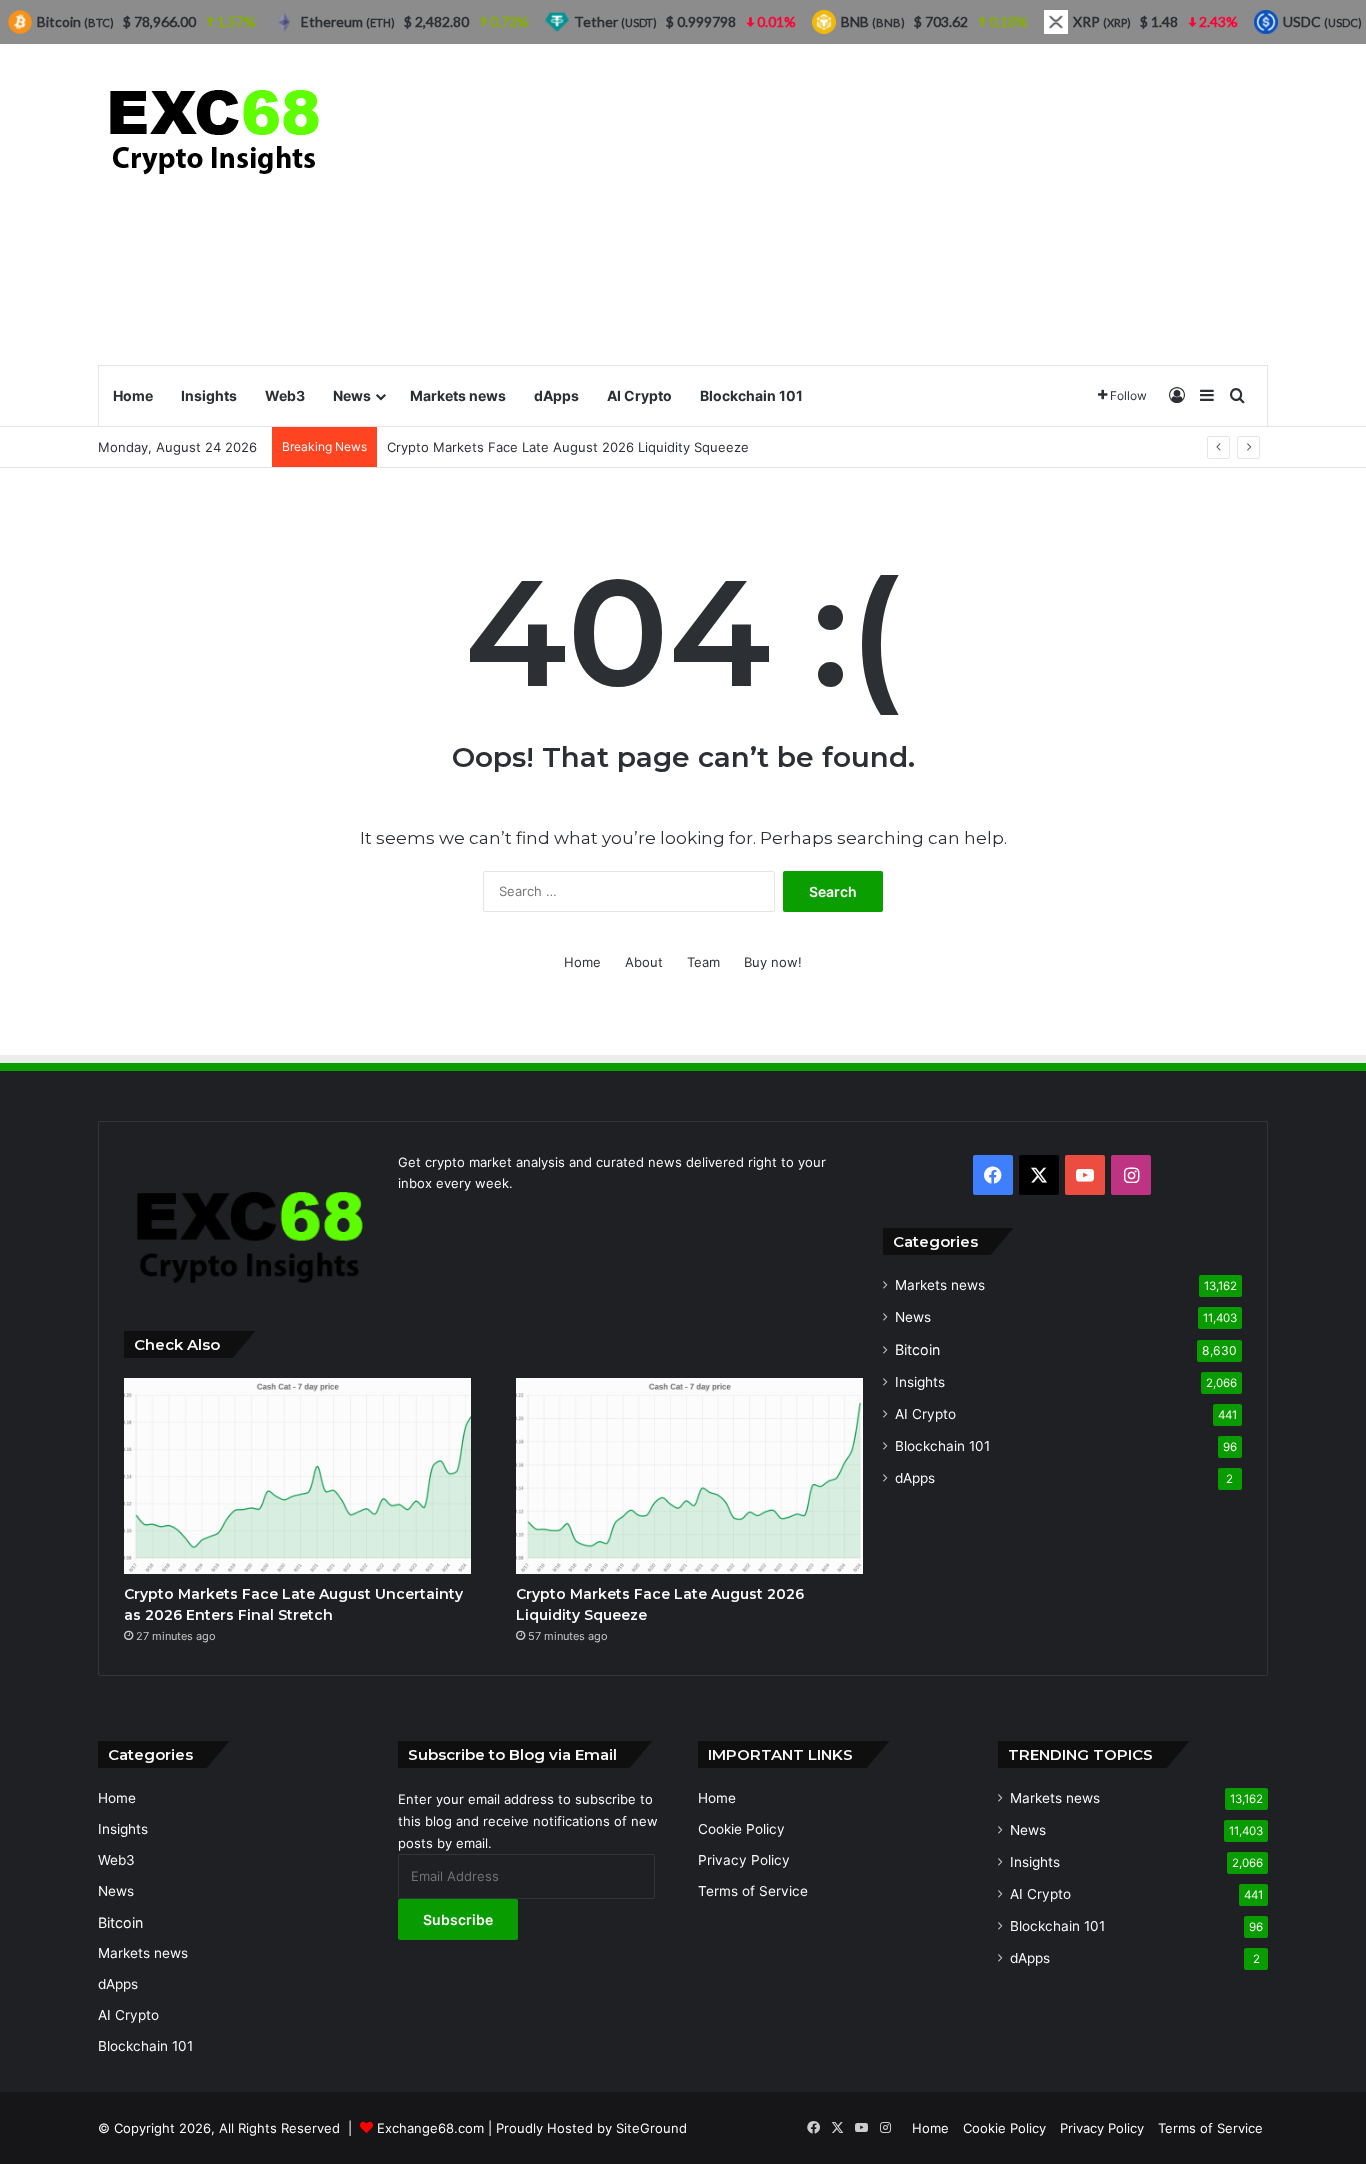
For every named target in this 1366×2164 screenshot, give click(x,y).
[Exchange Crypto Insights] (215, 127)
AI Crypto (639, 395)
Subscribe (458, 1919)
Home (133, 395)
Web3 (285, 395)
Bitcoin (917, 1349)
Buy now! (773, 962)
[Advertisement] (883, 204)
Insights (209, 395)
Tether (615, 21)
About (644, 962)
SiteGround (651, 2128)
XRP (1102, 21)
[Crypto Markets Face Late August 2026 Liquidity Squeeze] (689, 1476)
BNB (873, 21)
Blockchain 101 (751, 395)
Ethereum (348, 21)
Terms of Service (753, 1891)
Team (703, 962)
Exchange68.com (430, 2128)
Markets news (458, 395)
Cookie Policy (741, 1829)
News (352, 395)
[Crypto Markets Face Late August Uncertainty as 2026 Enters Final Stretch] (297, 1476)
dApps (556, 395)
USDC (1322, 21)
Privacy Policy (744, 1860)
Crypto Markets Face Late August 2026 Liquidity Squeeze (568, 447)
